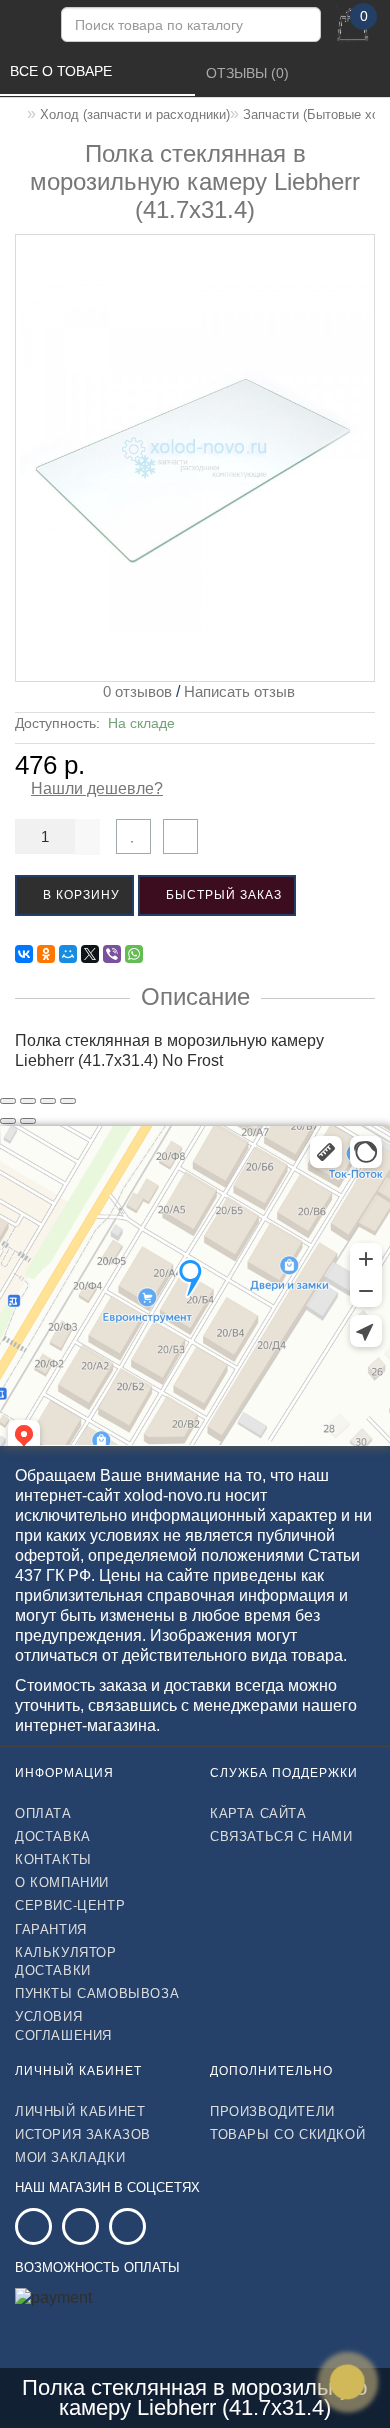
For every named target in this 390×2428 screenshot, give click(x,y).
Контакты (53, 1859)
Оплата (43, 1813)
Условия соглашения (63, 2025)
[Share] (28, 1101)
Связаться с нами (281, 1836)
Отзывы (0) (249, 73)
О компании (62, 1882)
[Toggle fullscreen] (48, 1101)
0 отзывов (133, 691)
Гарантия (51, 1929)
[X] (90, 954)
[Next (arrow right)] (28, 1121)
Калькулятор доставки (66, 1961)
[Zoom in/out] (68, 1101)
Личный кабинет (80, 2111)
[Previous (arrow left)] (8, 1121)
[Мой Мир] (68, 954)
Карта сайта (258, 1813)
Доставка (53, 1836)
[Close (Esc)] (8, 1101)
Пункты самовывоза (97, 1993)
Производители (272, 2111)
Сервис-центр (70, 1905)
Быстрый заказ (222, 895)
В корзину (79, 895)
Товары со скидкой (287, 2134)
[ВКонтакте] (24, 954)
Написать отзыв (239, 691)
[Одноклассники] (46, 954)
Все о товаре (63, 71)
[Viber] (112, 954)
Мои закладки (70, 2157)
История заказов (83, 2134)
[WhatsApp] (134, 954)
